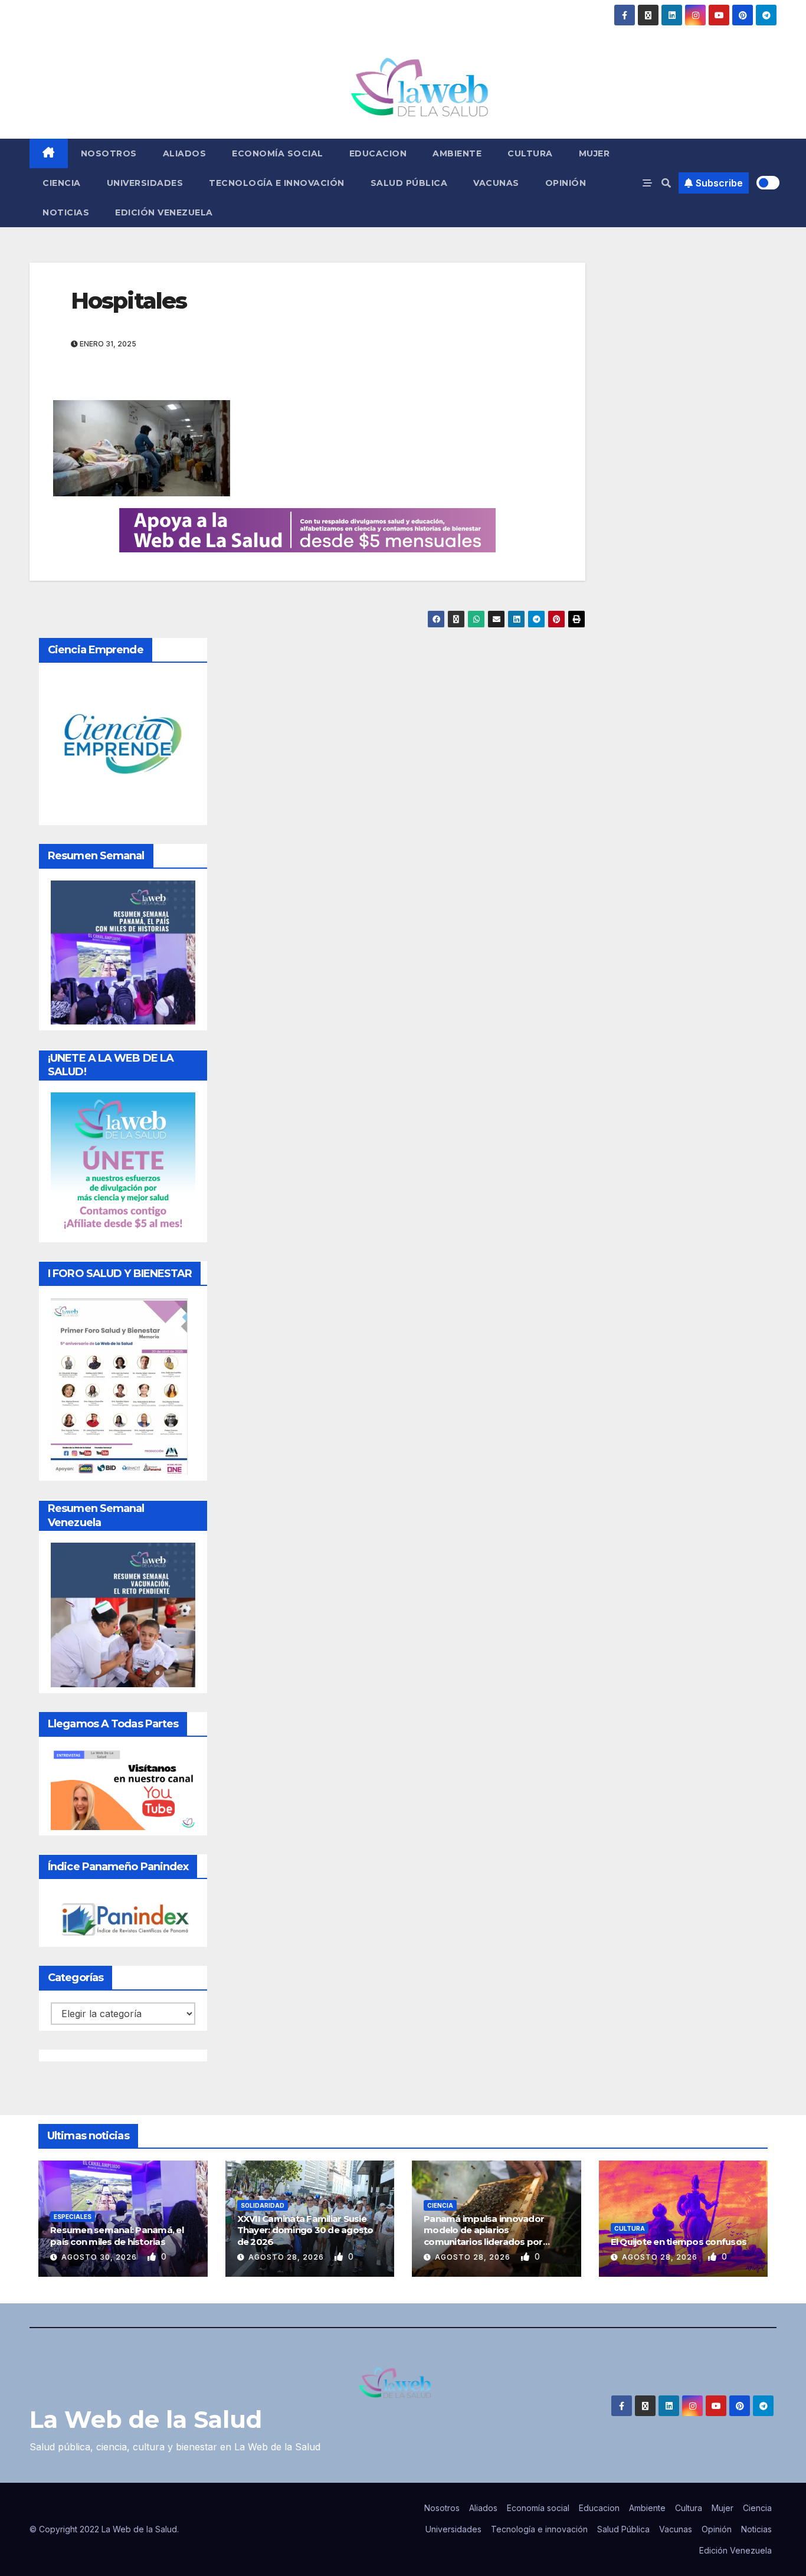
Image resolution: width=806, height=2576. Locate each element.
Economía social (278, 153)
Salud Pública (409, 183)
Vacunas (496, 183)
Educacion (378, 153)
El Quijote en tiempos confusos (679, 2242)
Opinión (566, 183)
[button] (666, 183)
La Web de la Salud (146, 2419)
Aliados (185, 153)
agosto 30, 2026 (100, 2257)
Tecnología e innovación (277, 183)
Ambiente (457, 153)
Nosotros (109, 153)
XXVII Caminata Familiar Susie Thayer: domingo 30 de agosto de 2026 (305, 2230)
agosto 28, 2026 (287, 2257)
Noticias (66, 212)
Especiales (73, 2217)
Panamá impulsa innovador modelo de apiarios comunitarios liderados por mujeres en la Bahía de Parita (486, 2236)
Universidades (145, 183)
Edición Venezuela (164, 212)
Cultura (530, 153)
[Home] (49, 153)
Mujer (594, 153)
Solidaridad (263, 2205)
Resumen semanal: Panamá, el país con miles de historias (117, 2236)
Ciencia (62, 183)
